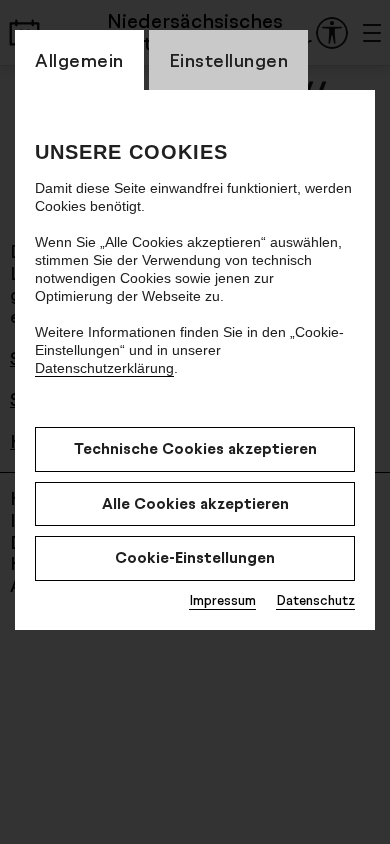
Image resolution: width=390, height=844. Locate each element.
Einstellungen (229, 60)
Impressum (222, 600)
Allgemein (79, 60)
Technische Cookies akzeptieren (195, 448)
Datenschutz (315, 600)
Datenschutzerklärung (104, 368)
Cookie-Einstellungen (195, 557)
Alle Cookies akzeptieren (195, 503)
